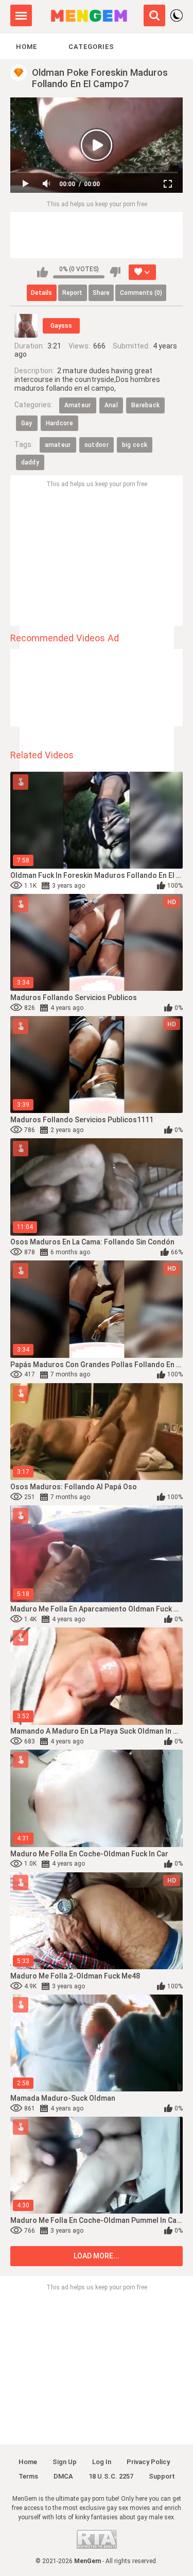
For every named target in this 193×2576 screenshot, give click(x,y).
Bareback (145, 405)
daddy (30, 462)
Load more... (97, 2256)
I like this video (42, 272)
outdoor (97, 445)
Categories (91, 47)
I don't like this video (115, 272)
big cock (135, 445)
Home (27, 47)
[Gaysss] (26, 326)
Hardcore (59, 423)
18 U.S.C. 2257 (111, 2476)
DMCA (63, 2476)
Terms (28, 2476)
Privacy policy (148, 2462)
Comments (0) (141, 293)
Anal (111, 405)
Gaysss (61, 326)
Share (101, 293)
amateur (58, 445)
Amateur (78, 405)
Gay (27, 423)
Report (72, 293)
